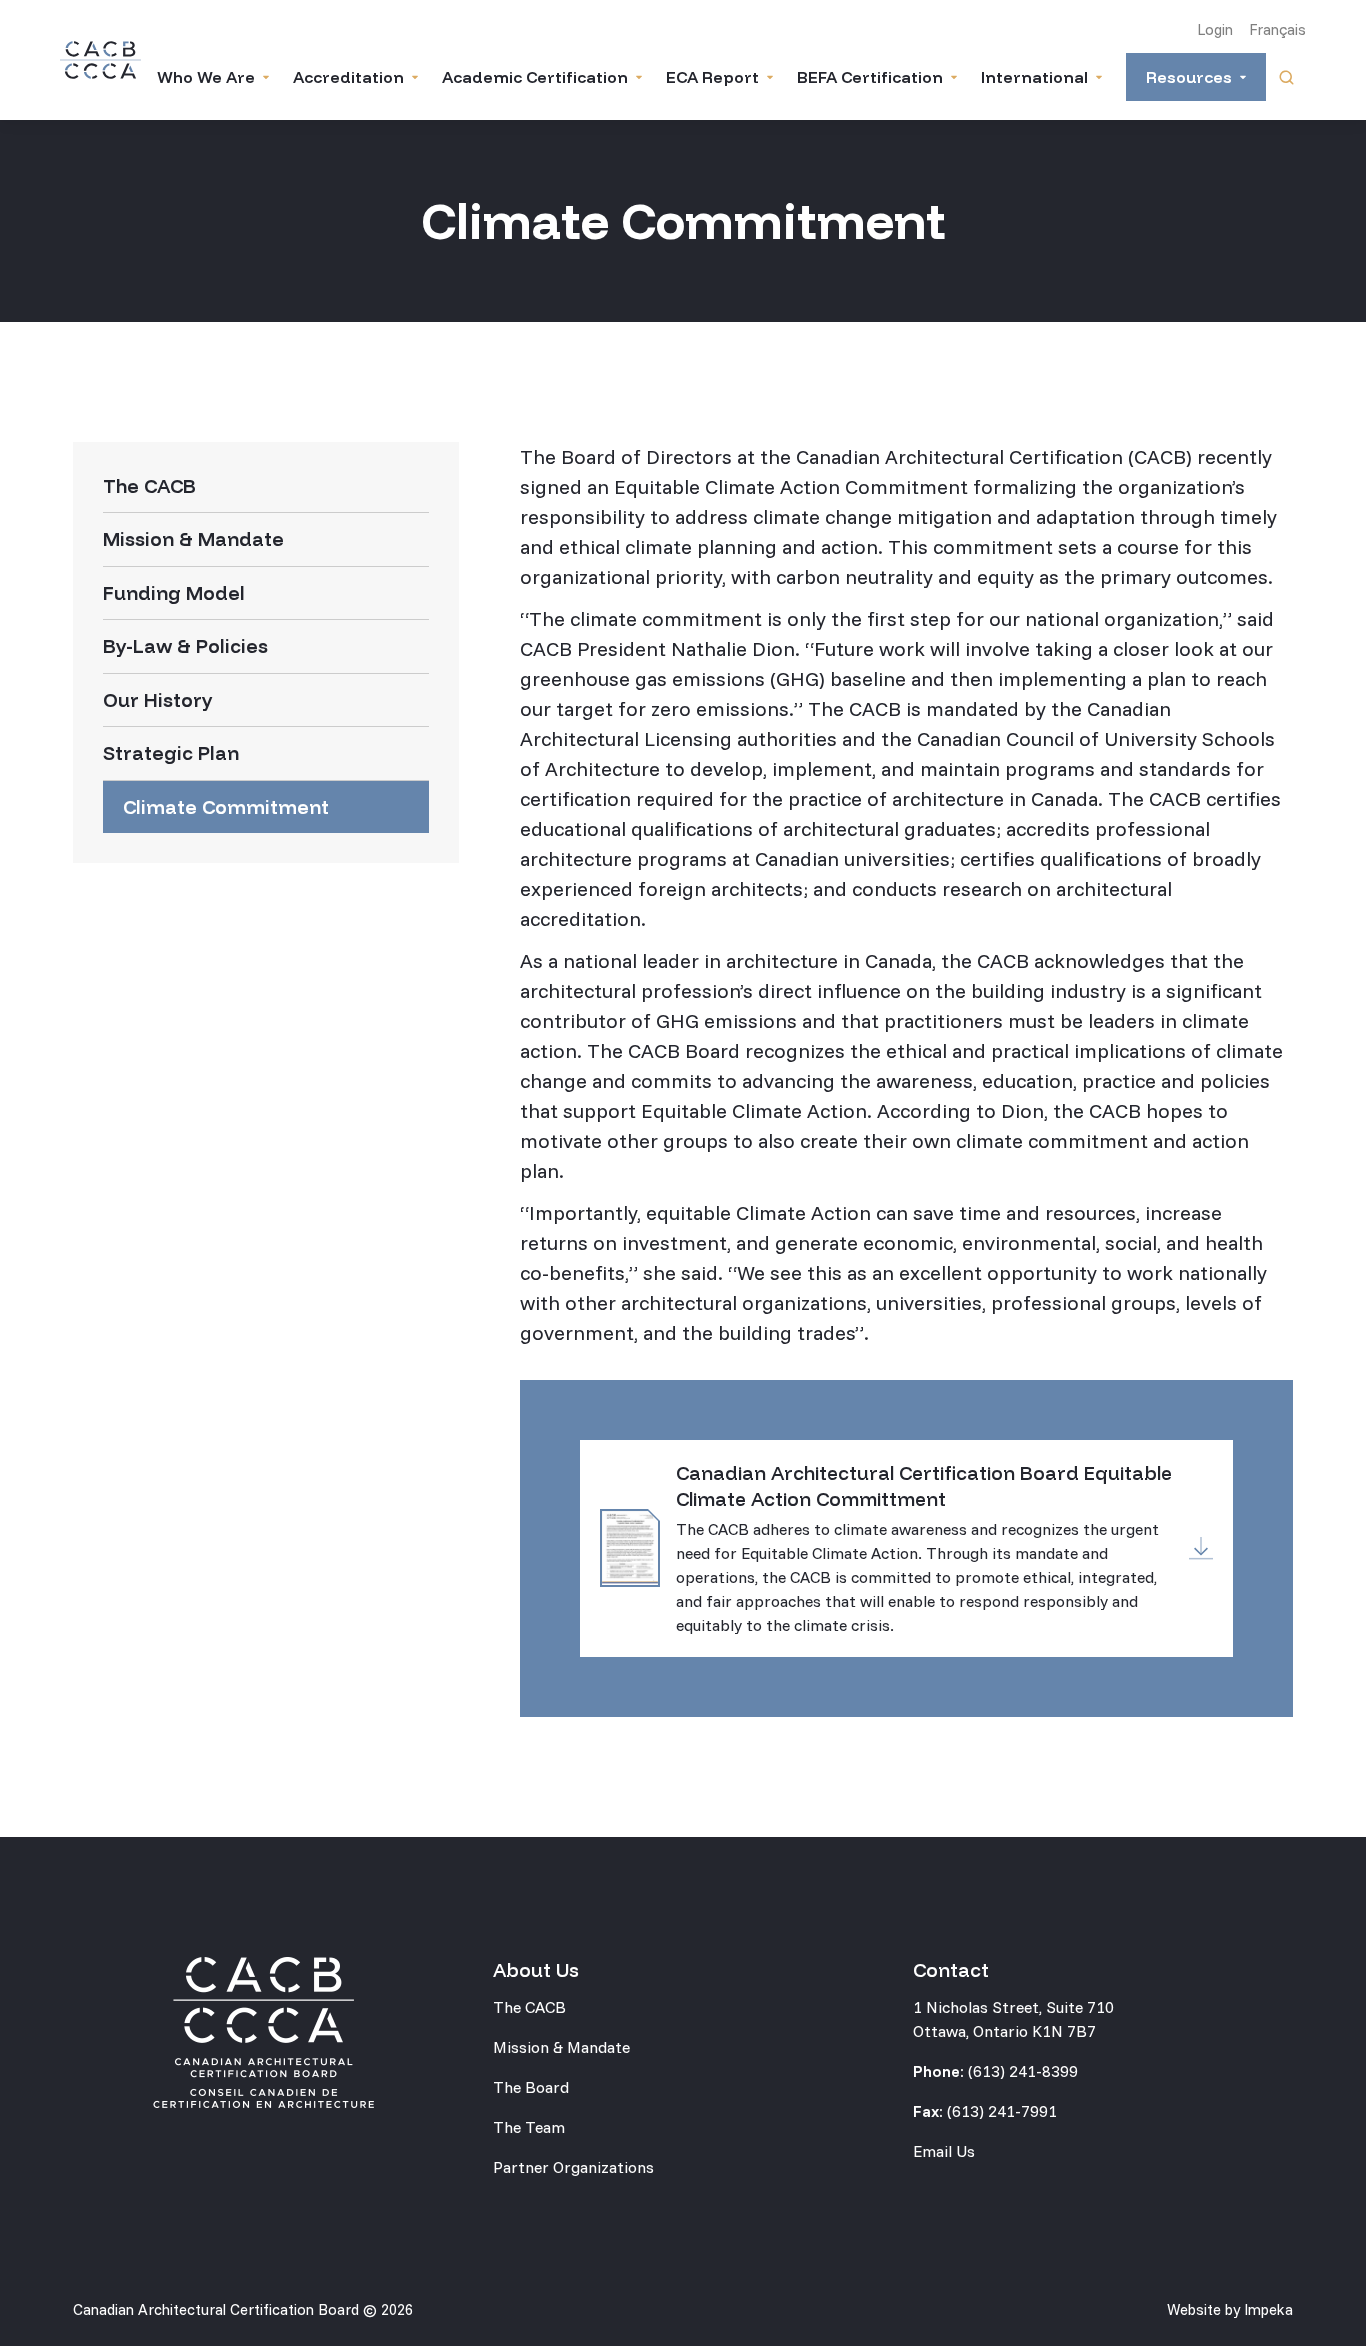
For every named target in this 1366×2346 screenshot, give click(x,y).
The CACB (149, 486)
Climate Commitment (226, 807)
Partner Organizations (573, 2167)
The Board (531, 2087)
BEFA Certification (870, 77)
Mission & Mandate (193, 539)
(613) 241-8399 (1023, 2071)
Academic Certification (535, 77)
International (1034, 77)
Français (1277, 29)
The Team (529, 2127)
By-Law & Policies (185, 646)
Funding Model (174, 593)
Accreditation (348, 77)
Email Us (944, 2151)
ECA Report (712, 77)
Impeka (1268, 2309)
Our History (158, 700)
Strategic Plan (171, 753)
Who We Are (206, 77)
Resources (1189, 77)
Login (1215, 29)
